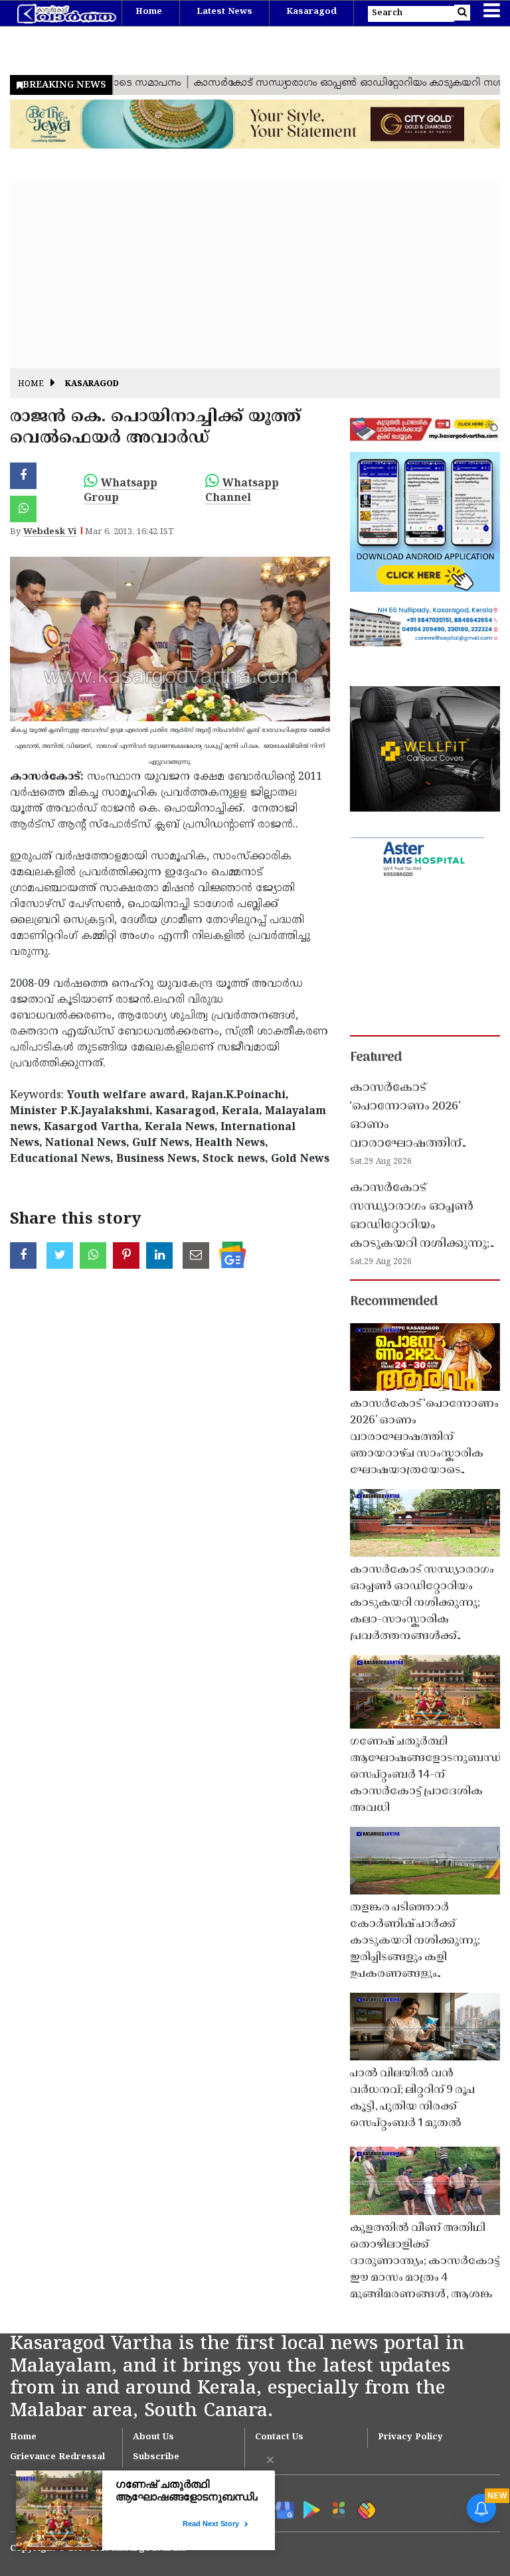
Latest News (224, 12)
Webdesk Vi (50, 532)
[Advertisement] (255, 275)
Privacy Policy (410, 2437)
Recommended (394, 1302)
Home (149, 12)
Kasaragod (311, 12)
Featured (376, 1058)
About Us (153, 2437)
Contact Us (279, 2437)
